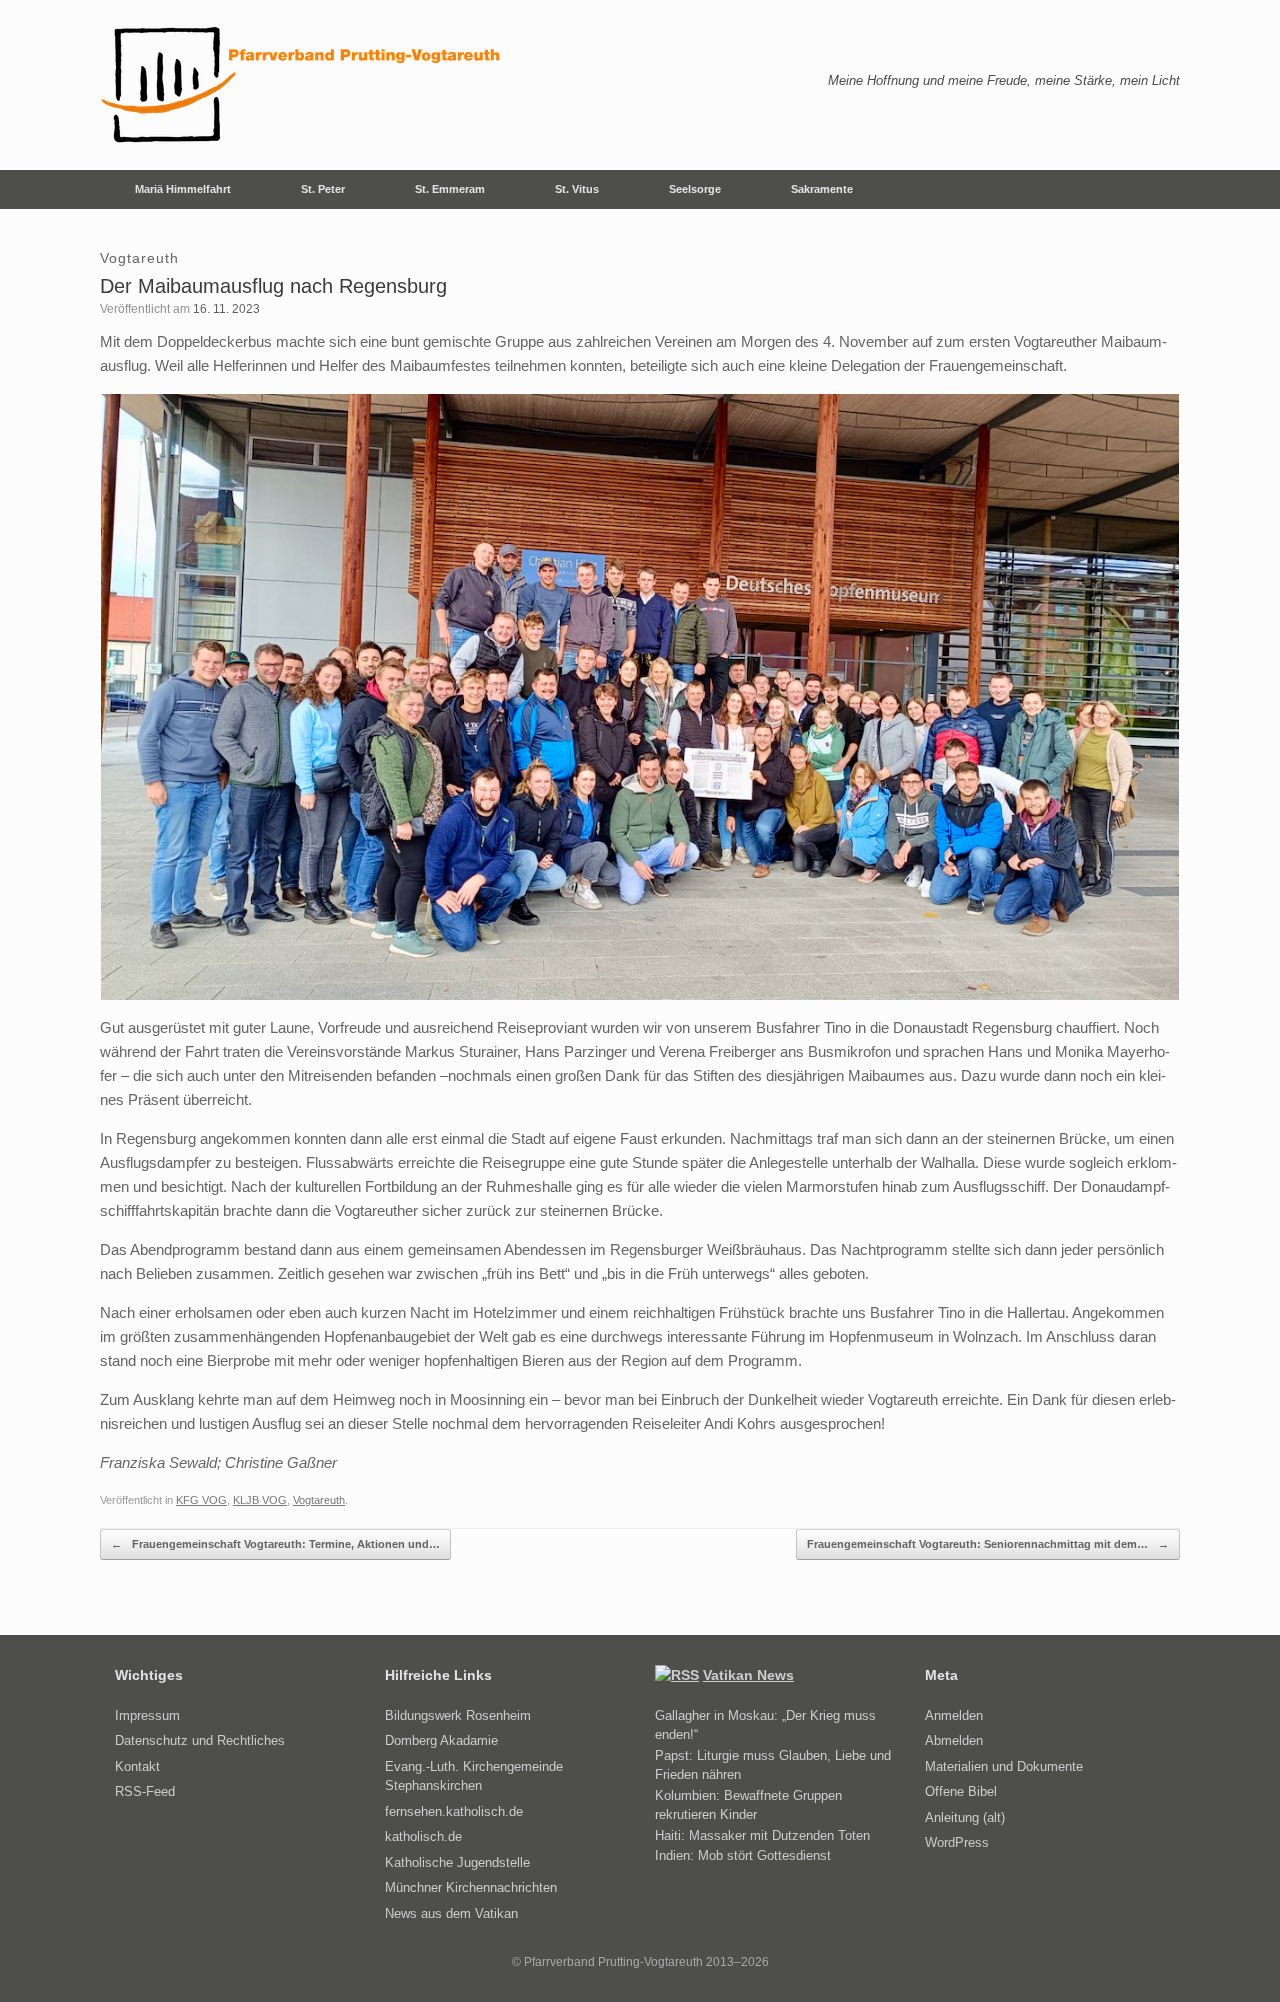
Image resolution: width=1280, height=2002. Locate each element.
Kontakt (137, 1766)
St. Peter (323, 189)
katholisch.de (423, 1836)
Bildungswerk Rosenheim (458, 1715)
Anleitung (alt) (965, 1817)
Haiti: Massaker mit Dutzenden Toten (762, 1835)
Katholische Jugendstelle (457, 1862)
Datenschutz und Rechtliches (200, 1740)
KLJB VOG (260, 1500)
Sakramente (822, 189)
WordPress (957, 1842)
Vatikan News (748, 1675)
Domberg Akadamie (441, 1740)
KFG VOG (201, 1500)
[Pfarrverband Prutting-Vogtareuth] (302, 85)
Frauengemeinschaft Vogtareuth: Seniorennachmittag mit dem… (988, 1544)
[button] (1150, 189)
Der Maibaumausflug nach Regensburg (273, 286)
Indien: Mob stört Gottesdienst (743, 1855)
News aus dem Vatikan (451, 1913)
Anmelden (954, 1715)
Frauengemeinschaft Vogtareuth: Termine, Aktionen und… (275, 1544)
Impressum (147, 1715)
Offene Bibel (961, 1791)
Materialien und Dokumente (1004, 1766)
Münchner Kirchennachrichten (471, 1887)
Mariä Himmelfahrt (183, 189)
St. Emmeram (450, 189)
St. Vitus (577, 189)
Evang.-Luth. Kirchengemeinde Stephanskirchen (474, 1776)
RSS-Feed (145, 1791)
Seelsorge (695, 189)
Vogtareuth (319, 1500)
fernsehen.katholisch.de (454, 1811)
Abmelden (954, 1740)
